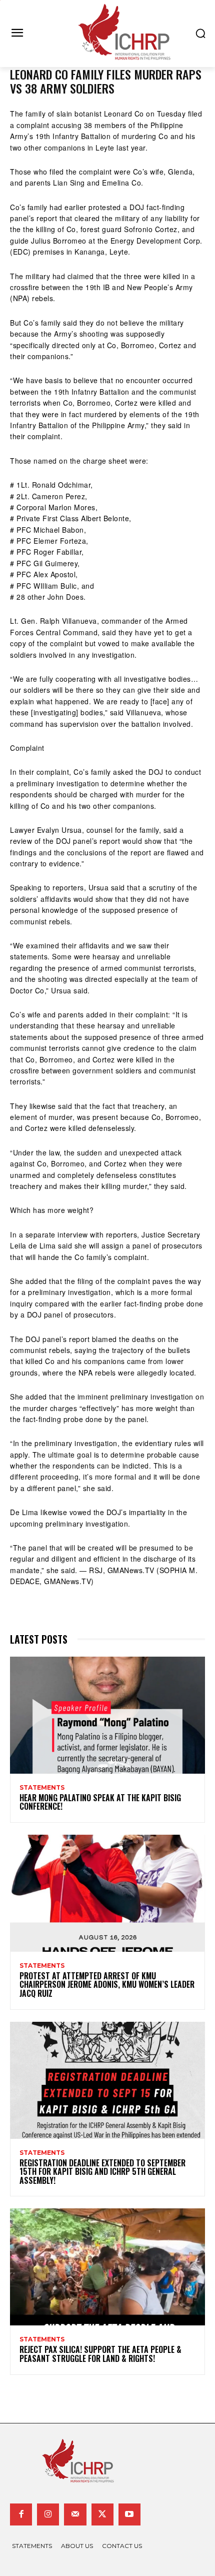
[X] (102, 2514)
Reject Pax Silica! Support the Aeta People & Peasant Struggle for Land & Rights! (100, 2354)
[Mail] (75, 2514)
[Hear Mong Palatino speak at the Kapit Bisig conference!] (107, 1715)
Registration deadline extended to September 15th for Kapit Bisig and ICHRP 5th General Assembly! (102, 2172)
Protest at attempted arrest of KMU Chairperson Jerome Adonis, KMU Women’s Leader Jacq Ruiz (107, 1985)
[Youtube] (129, 2514)
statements (42, 1788)
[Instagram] (48, 2514)
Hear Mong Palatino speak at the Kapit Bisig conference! (100, 1802)
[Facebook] (21, 2514)
